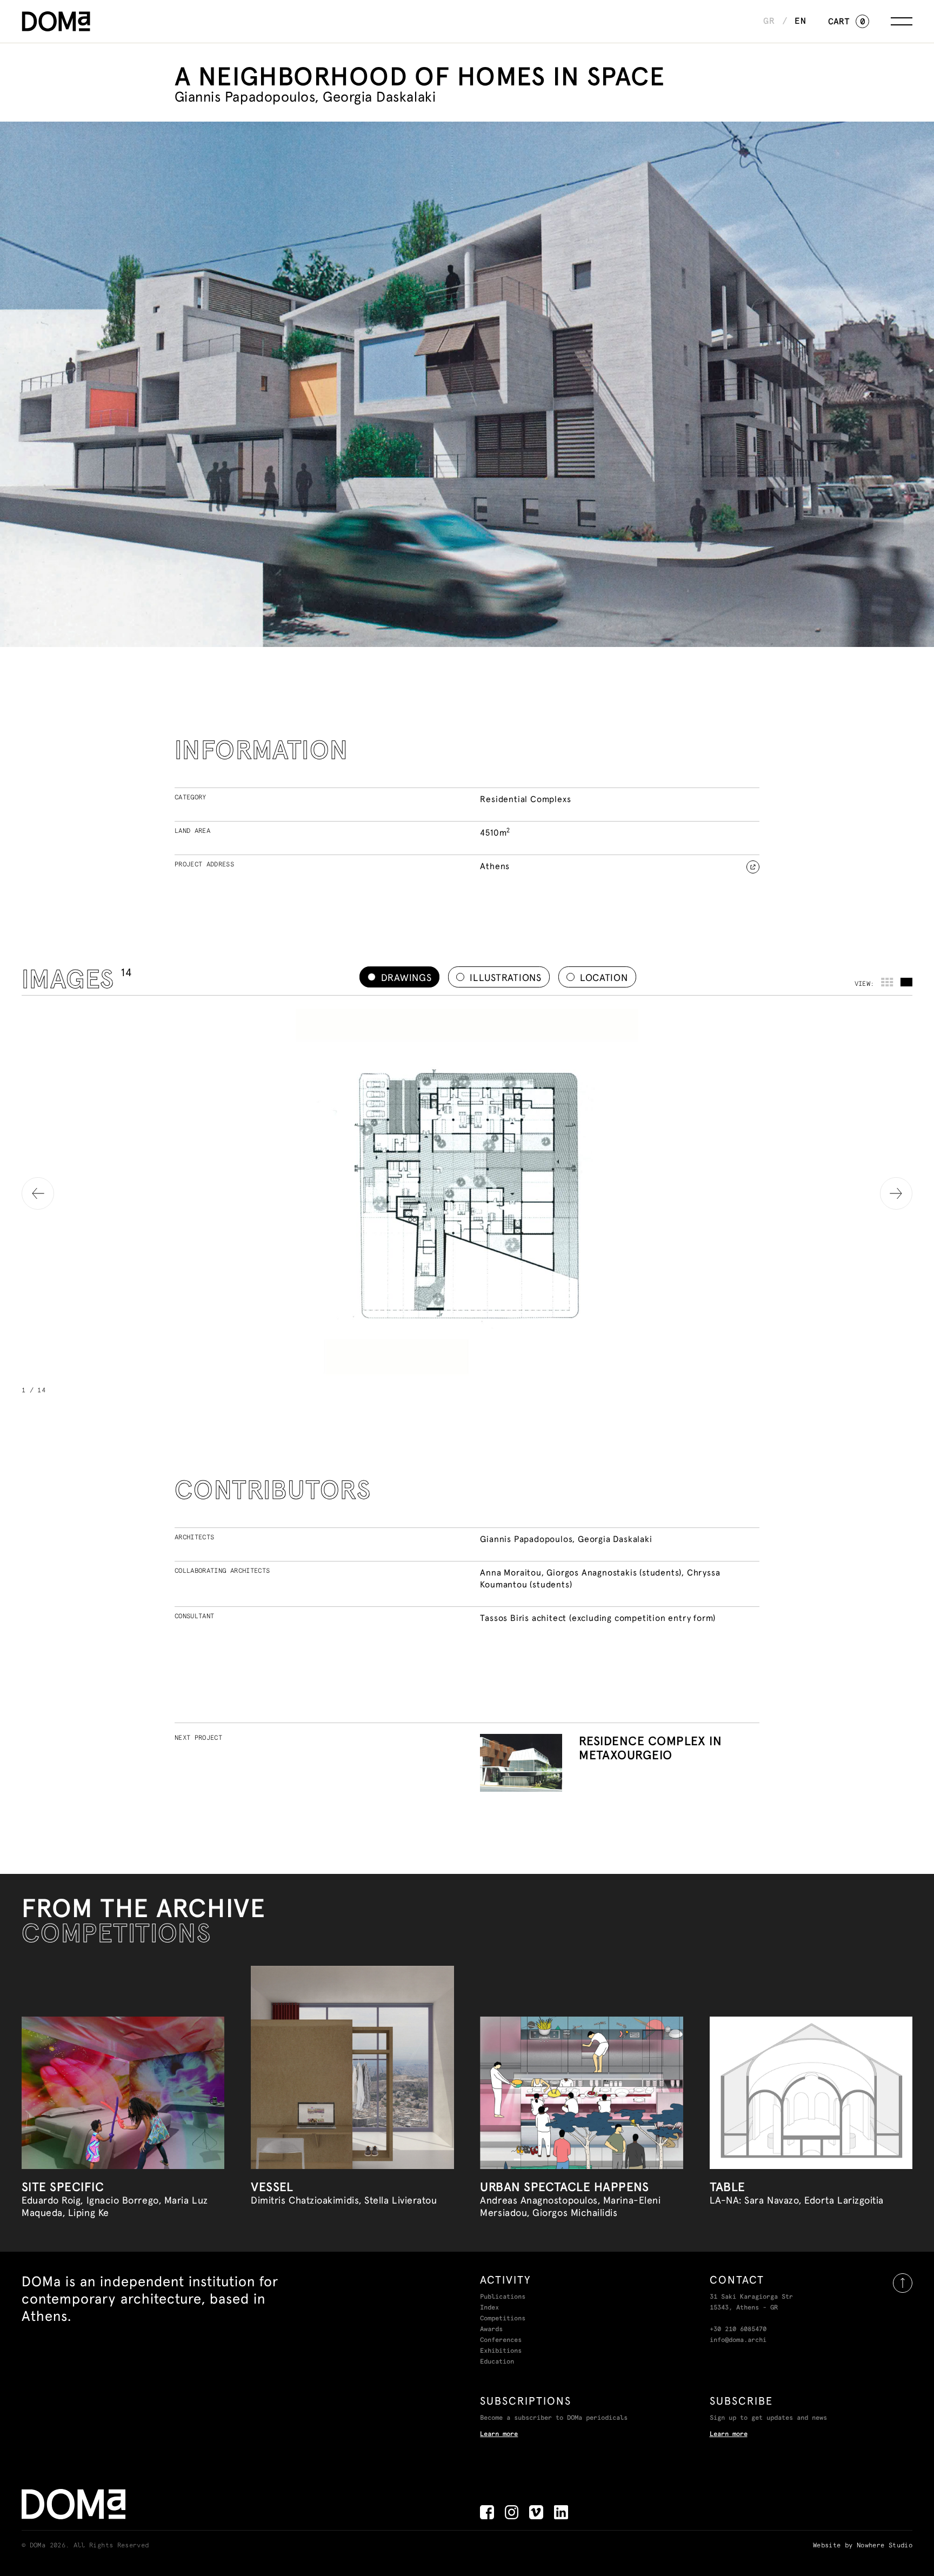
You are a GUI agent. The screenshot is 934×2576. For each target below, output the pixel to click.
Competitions (503, 2319)
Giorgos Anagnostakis (592, 1572)
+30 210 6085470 (738, 2330)
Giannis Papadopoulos (526, 1539)
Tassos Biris (505, 1618)
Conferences (501, 2340)
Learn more (499, 2434)
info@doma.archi (738, 2340)
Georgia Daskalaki (615, 1539)
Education (497, 2362)
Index (489, 2308)
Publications (503, 2297)
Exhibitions (501, 2351)
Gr (769, 21)
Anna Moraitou (511, 1572)
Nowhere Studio (885, 2546)
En (800, 21)
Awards (491, 2330)
